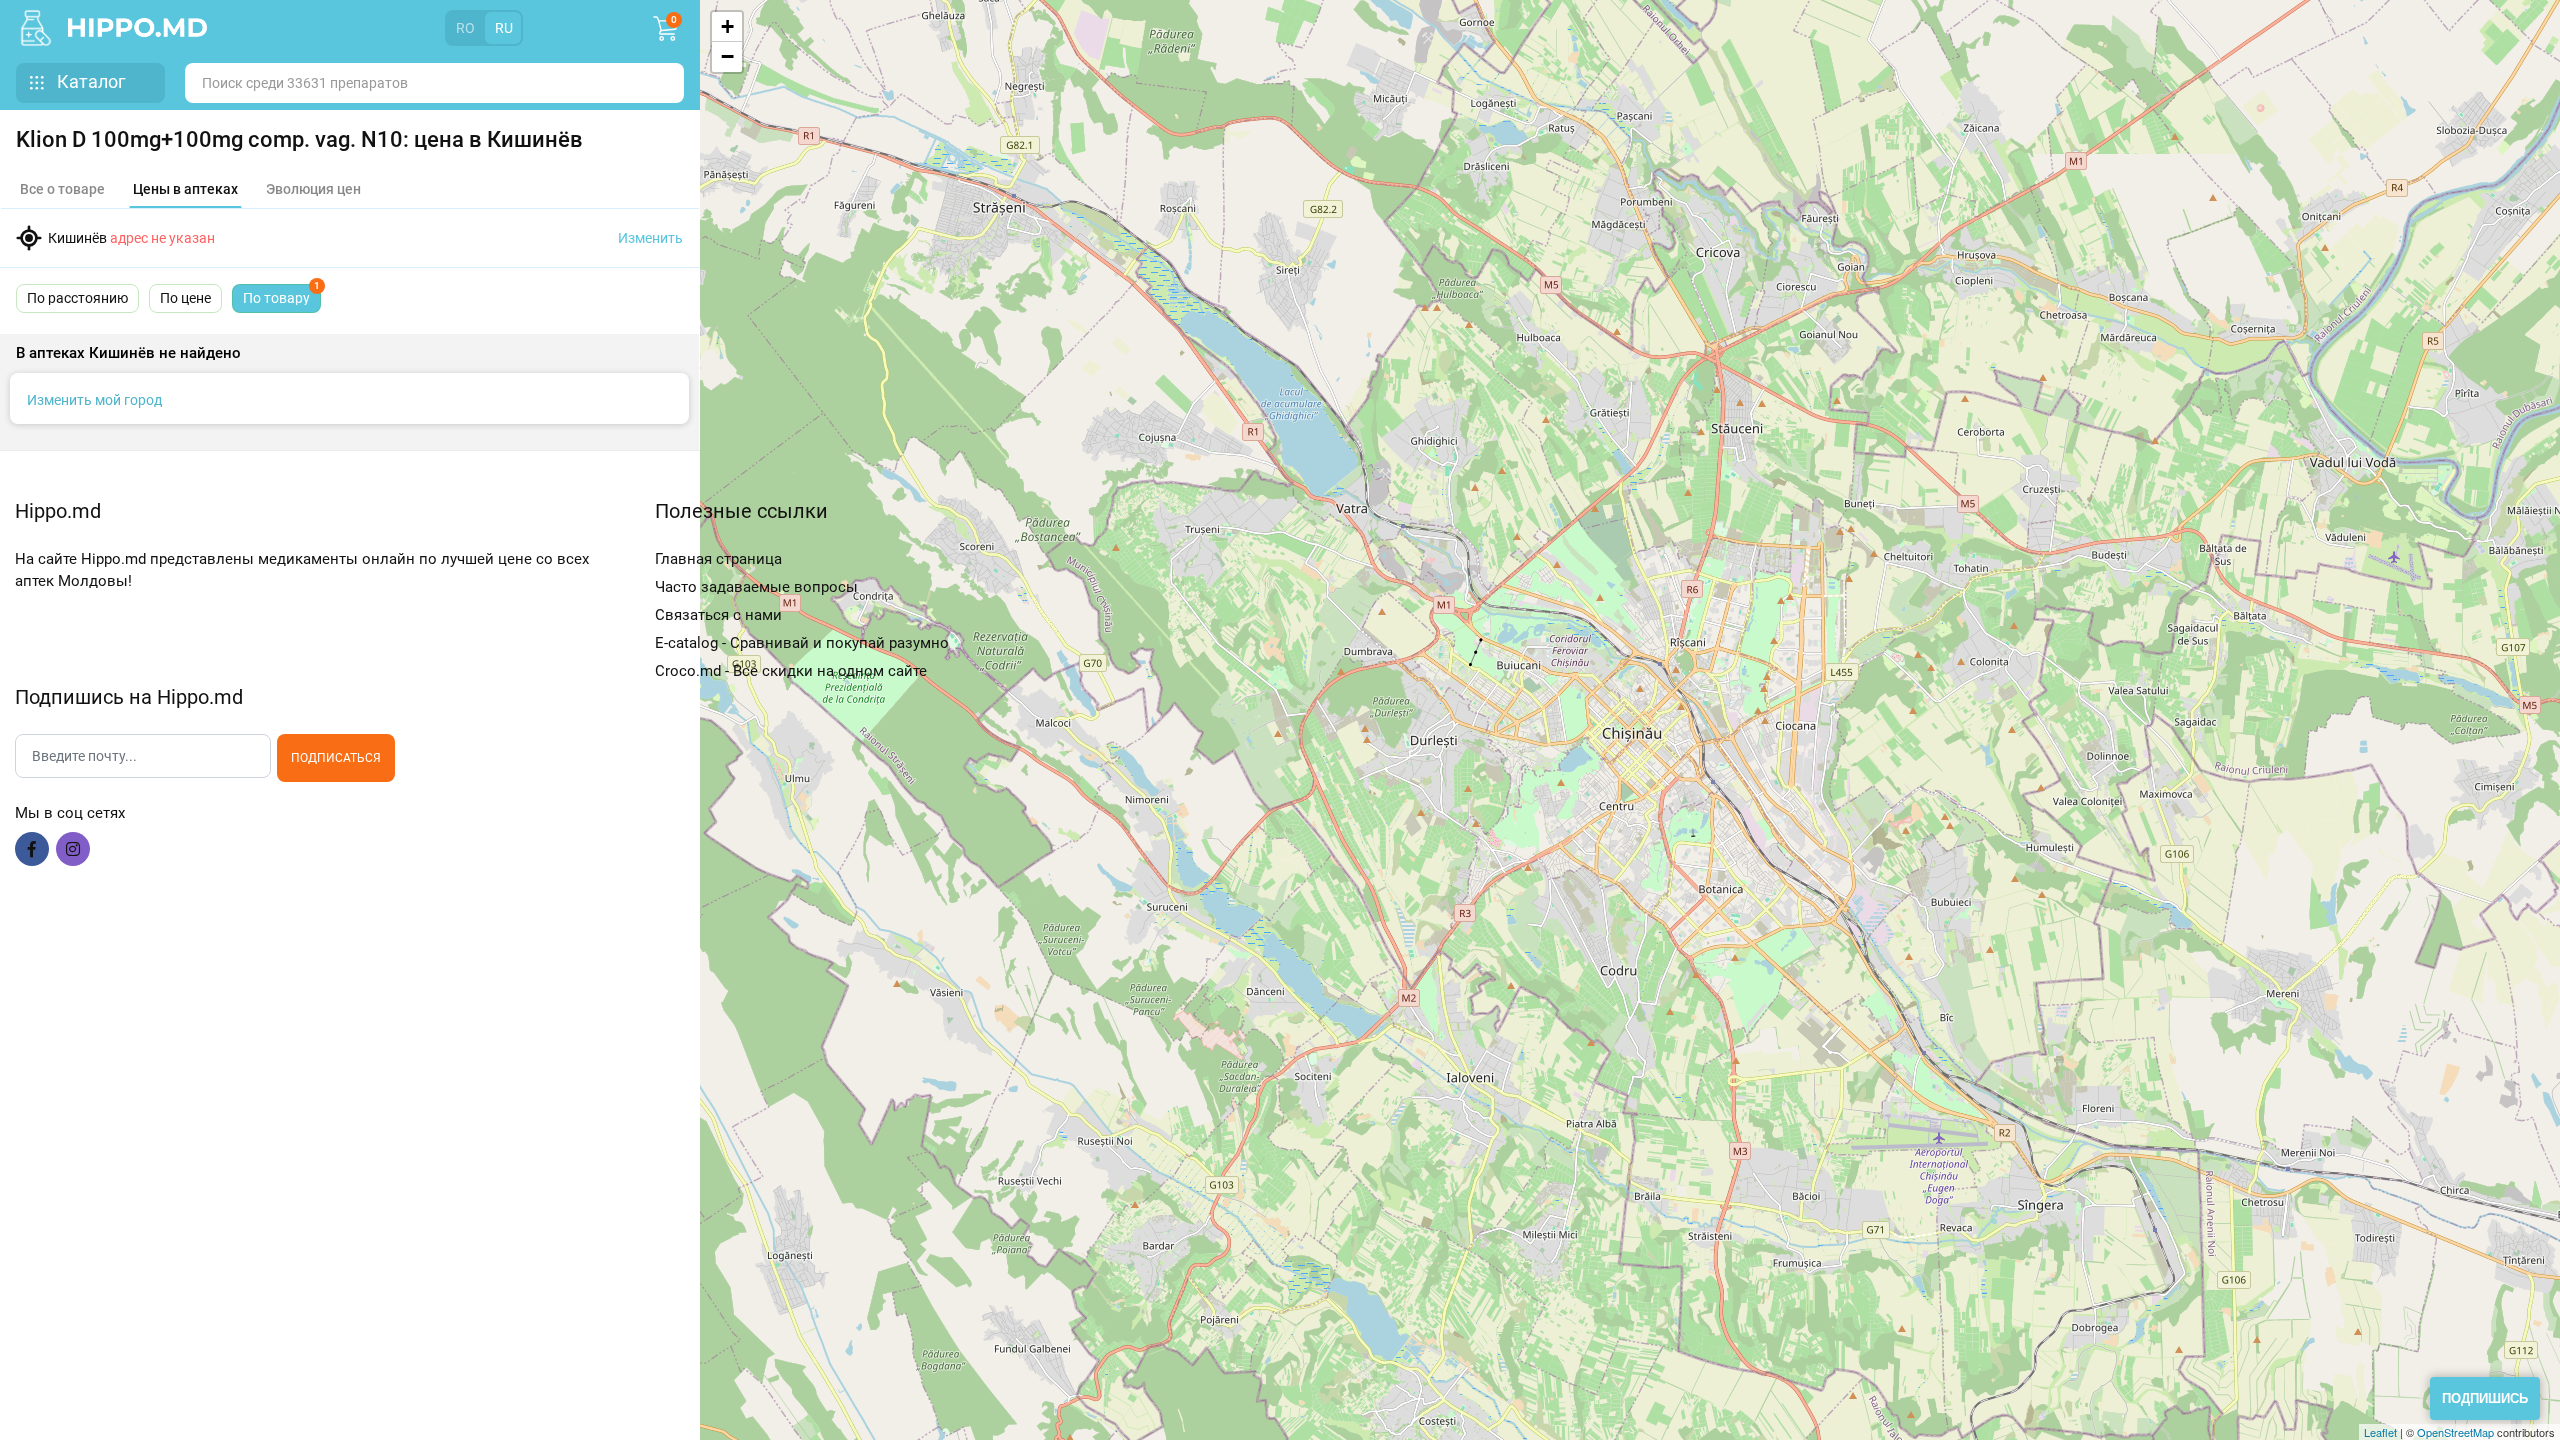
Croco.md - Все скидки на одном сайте (791, 671)
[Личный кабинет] (559, 28)
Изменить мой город (94, 400)
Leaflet (2380, 1432)
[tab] (185, 190)
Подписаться (336, 758)
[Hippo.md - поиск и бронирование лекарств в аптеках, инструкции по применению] (41, 28)
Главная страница (718, 559)
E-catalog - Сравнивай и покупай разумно (802, 643)
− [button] (727, 56)
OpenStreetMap (2455, 1432)
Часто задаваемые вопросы (756, 587)
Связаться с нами (718, 615)
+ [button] (727, 26)
